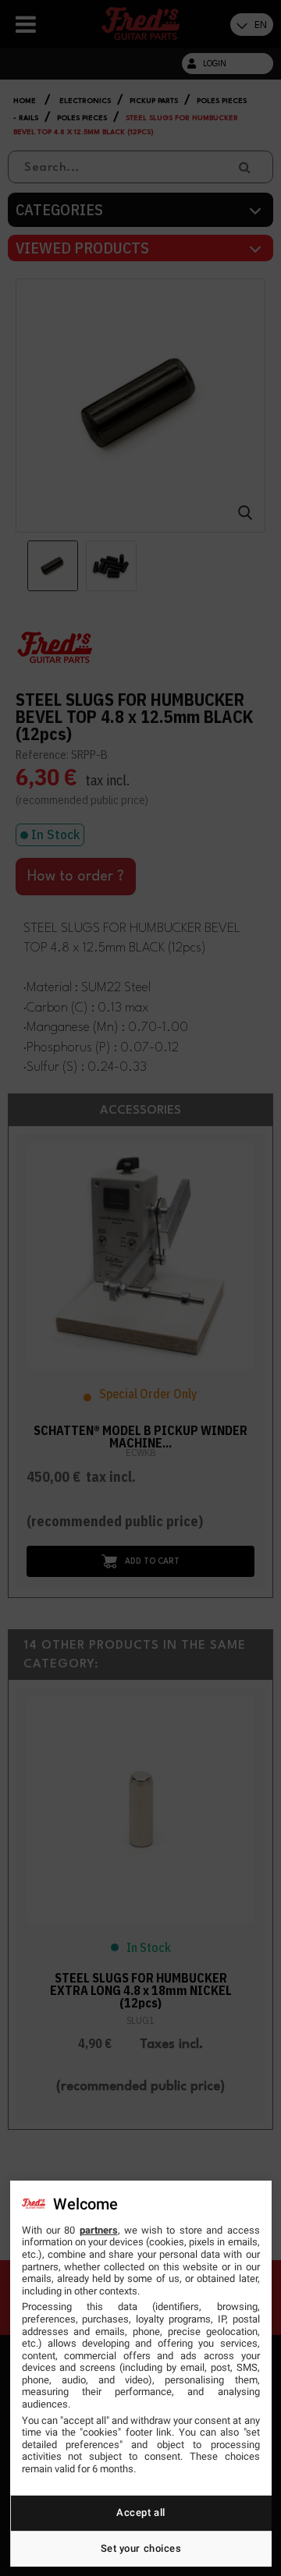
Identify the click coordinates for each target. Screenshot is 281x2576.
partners (99, 2230)
